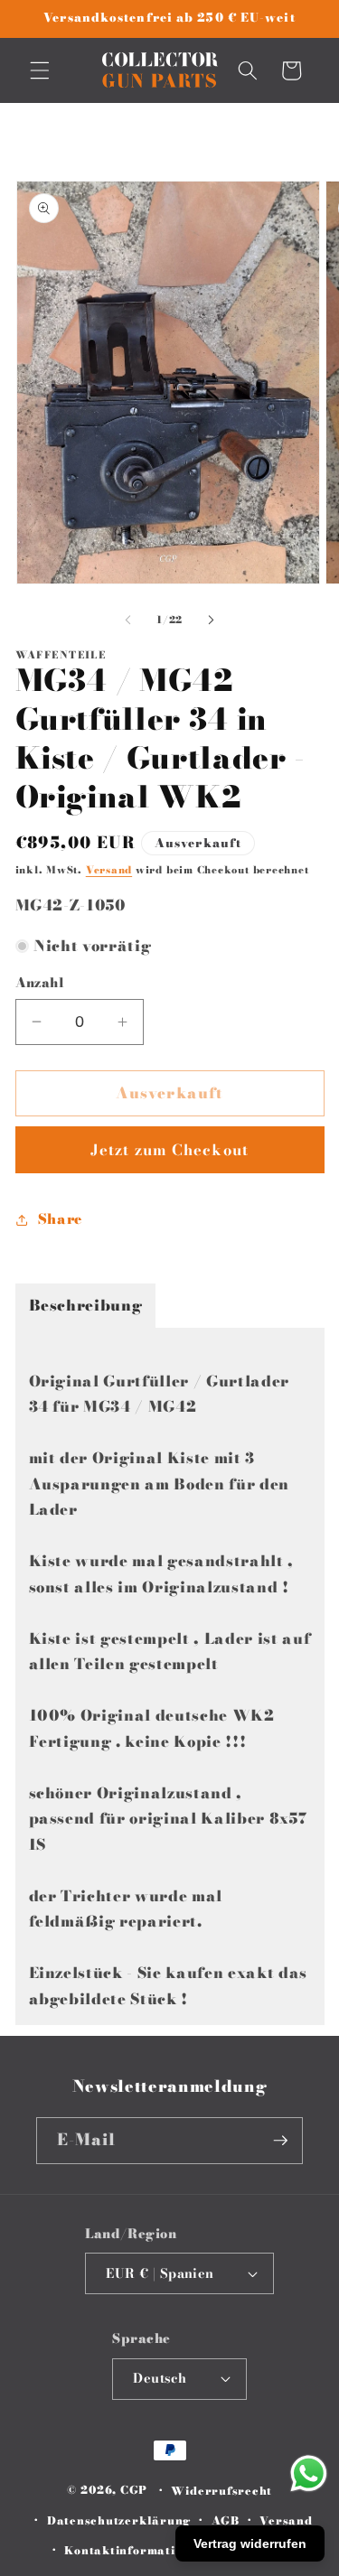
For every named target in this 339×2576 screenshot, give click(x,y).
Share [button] (60, 1219)
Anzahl (40, 983)
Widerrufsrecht (221, 2491)
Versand (109, 870)
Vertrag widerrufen (250, 2543)
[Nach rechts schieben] (212, 620)
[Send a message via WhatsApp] (309, 2473)
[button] (40, 70)
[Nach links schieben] (127, 620)
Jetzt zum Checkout (169, 1150)
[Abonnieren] (280, 2141)
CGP (134, 2491)
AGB (226, 2520)
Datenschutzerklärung (119, 2520)
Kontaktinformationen (134, 2550)
